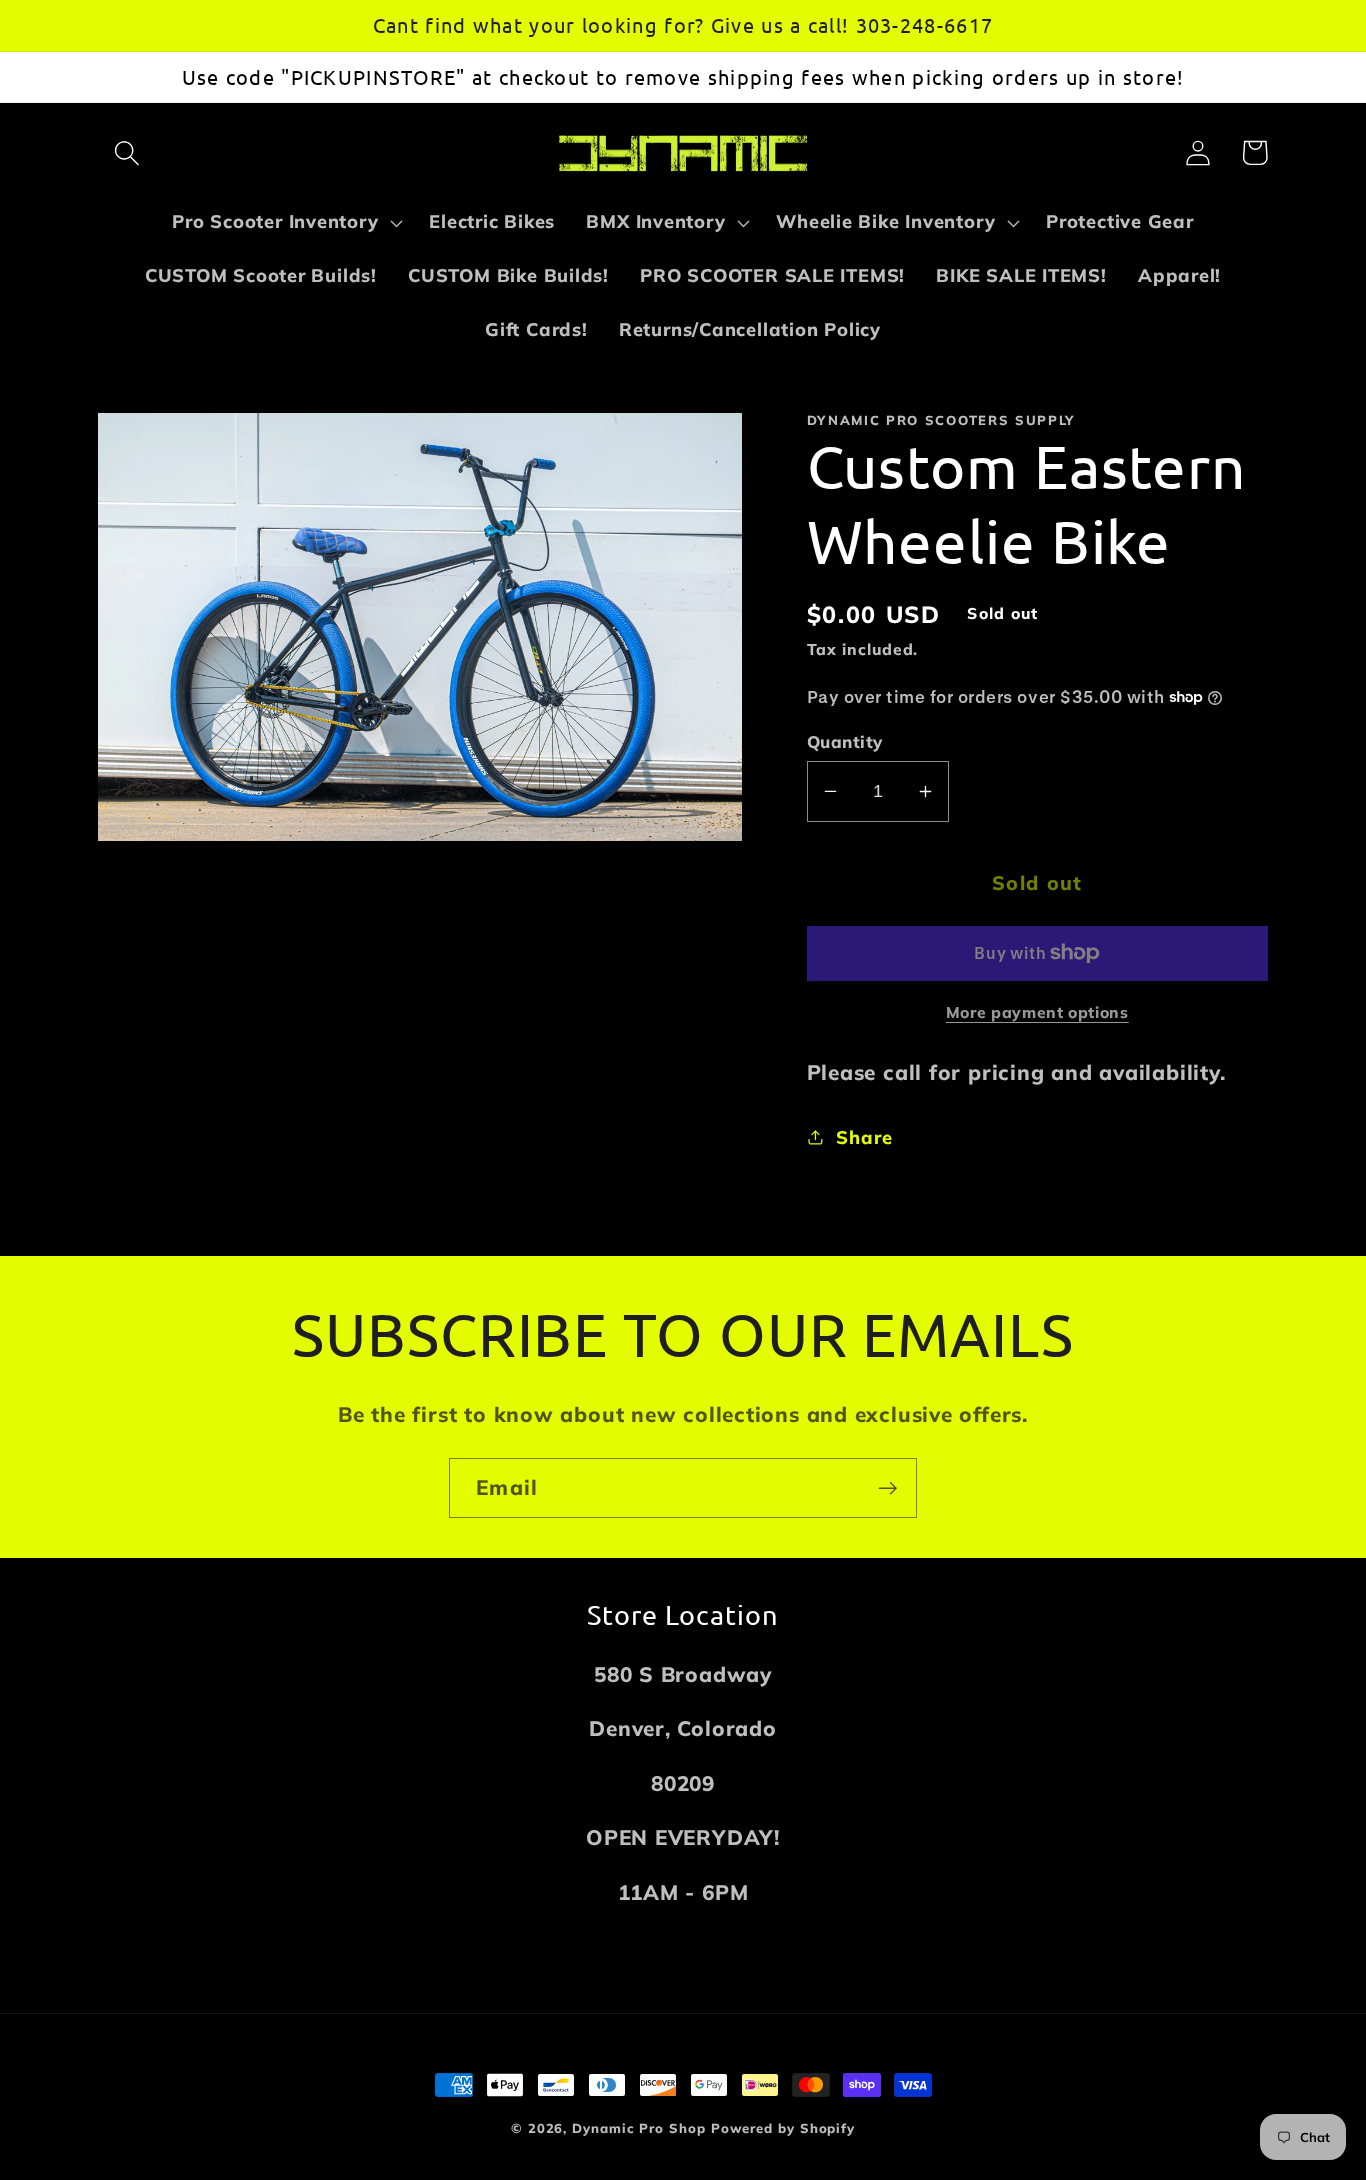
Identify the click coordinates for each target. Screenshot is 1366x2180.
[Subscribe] (887, 1488)
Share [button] (864, 1137)
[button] (126, 152)
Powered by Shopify (783, 2128)
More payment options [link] (1037, 1012)
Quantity (845, 741)
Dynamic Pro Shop (639, 2128)
